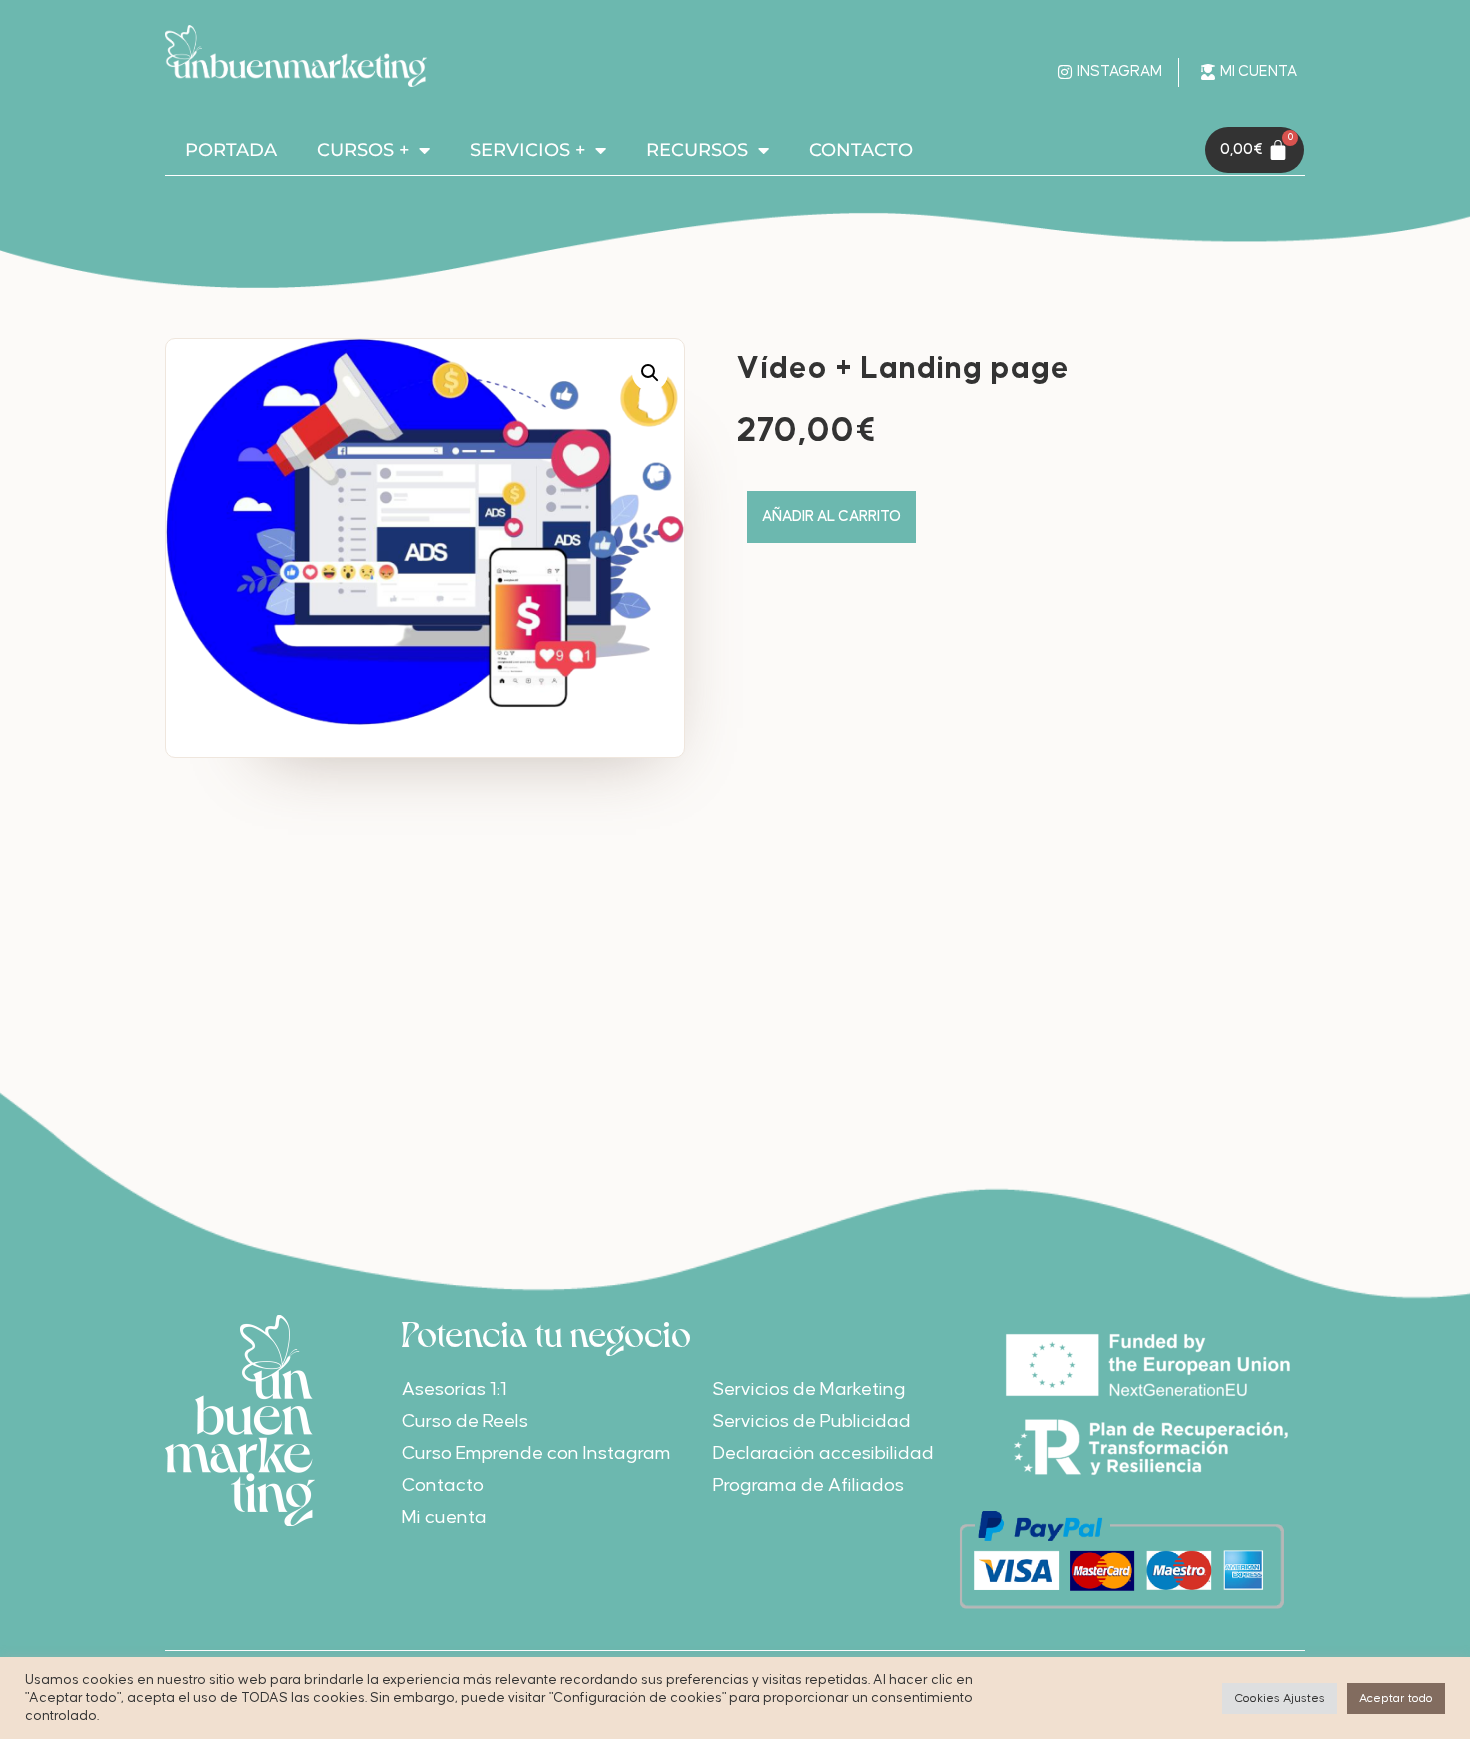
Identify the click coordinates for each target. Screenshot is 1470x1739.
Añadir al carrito (831, 516)
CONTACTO (861, 150)
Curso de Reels (465, 1421)
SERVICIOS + (527, 150)
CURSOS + (363, 150)
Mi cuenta (444, 1517)
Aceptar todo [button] (1396, 1698)
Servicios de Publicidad (812, 1421)
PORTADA (231, 150)
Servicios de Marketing (809, 1389)
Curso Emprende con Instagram (536, 1453)
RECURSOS (697, 150)
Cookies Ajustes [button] (1279, 1698)
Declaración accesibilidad (823, 1453)
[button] (650, 373)
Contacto (443, 1485)
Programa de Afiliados (808, 1485)
